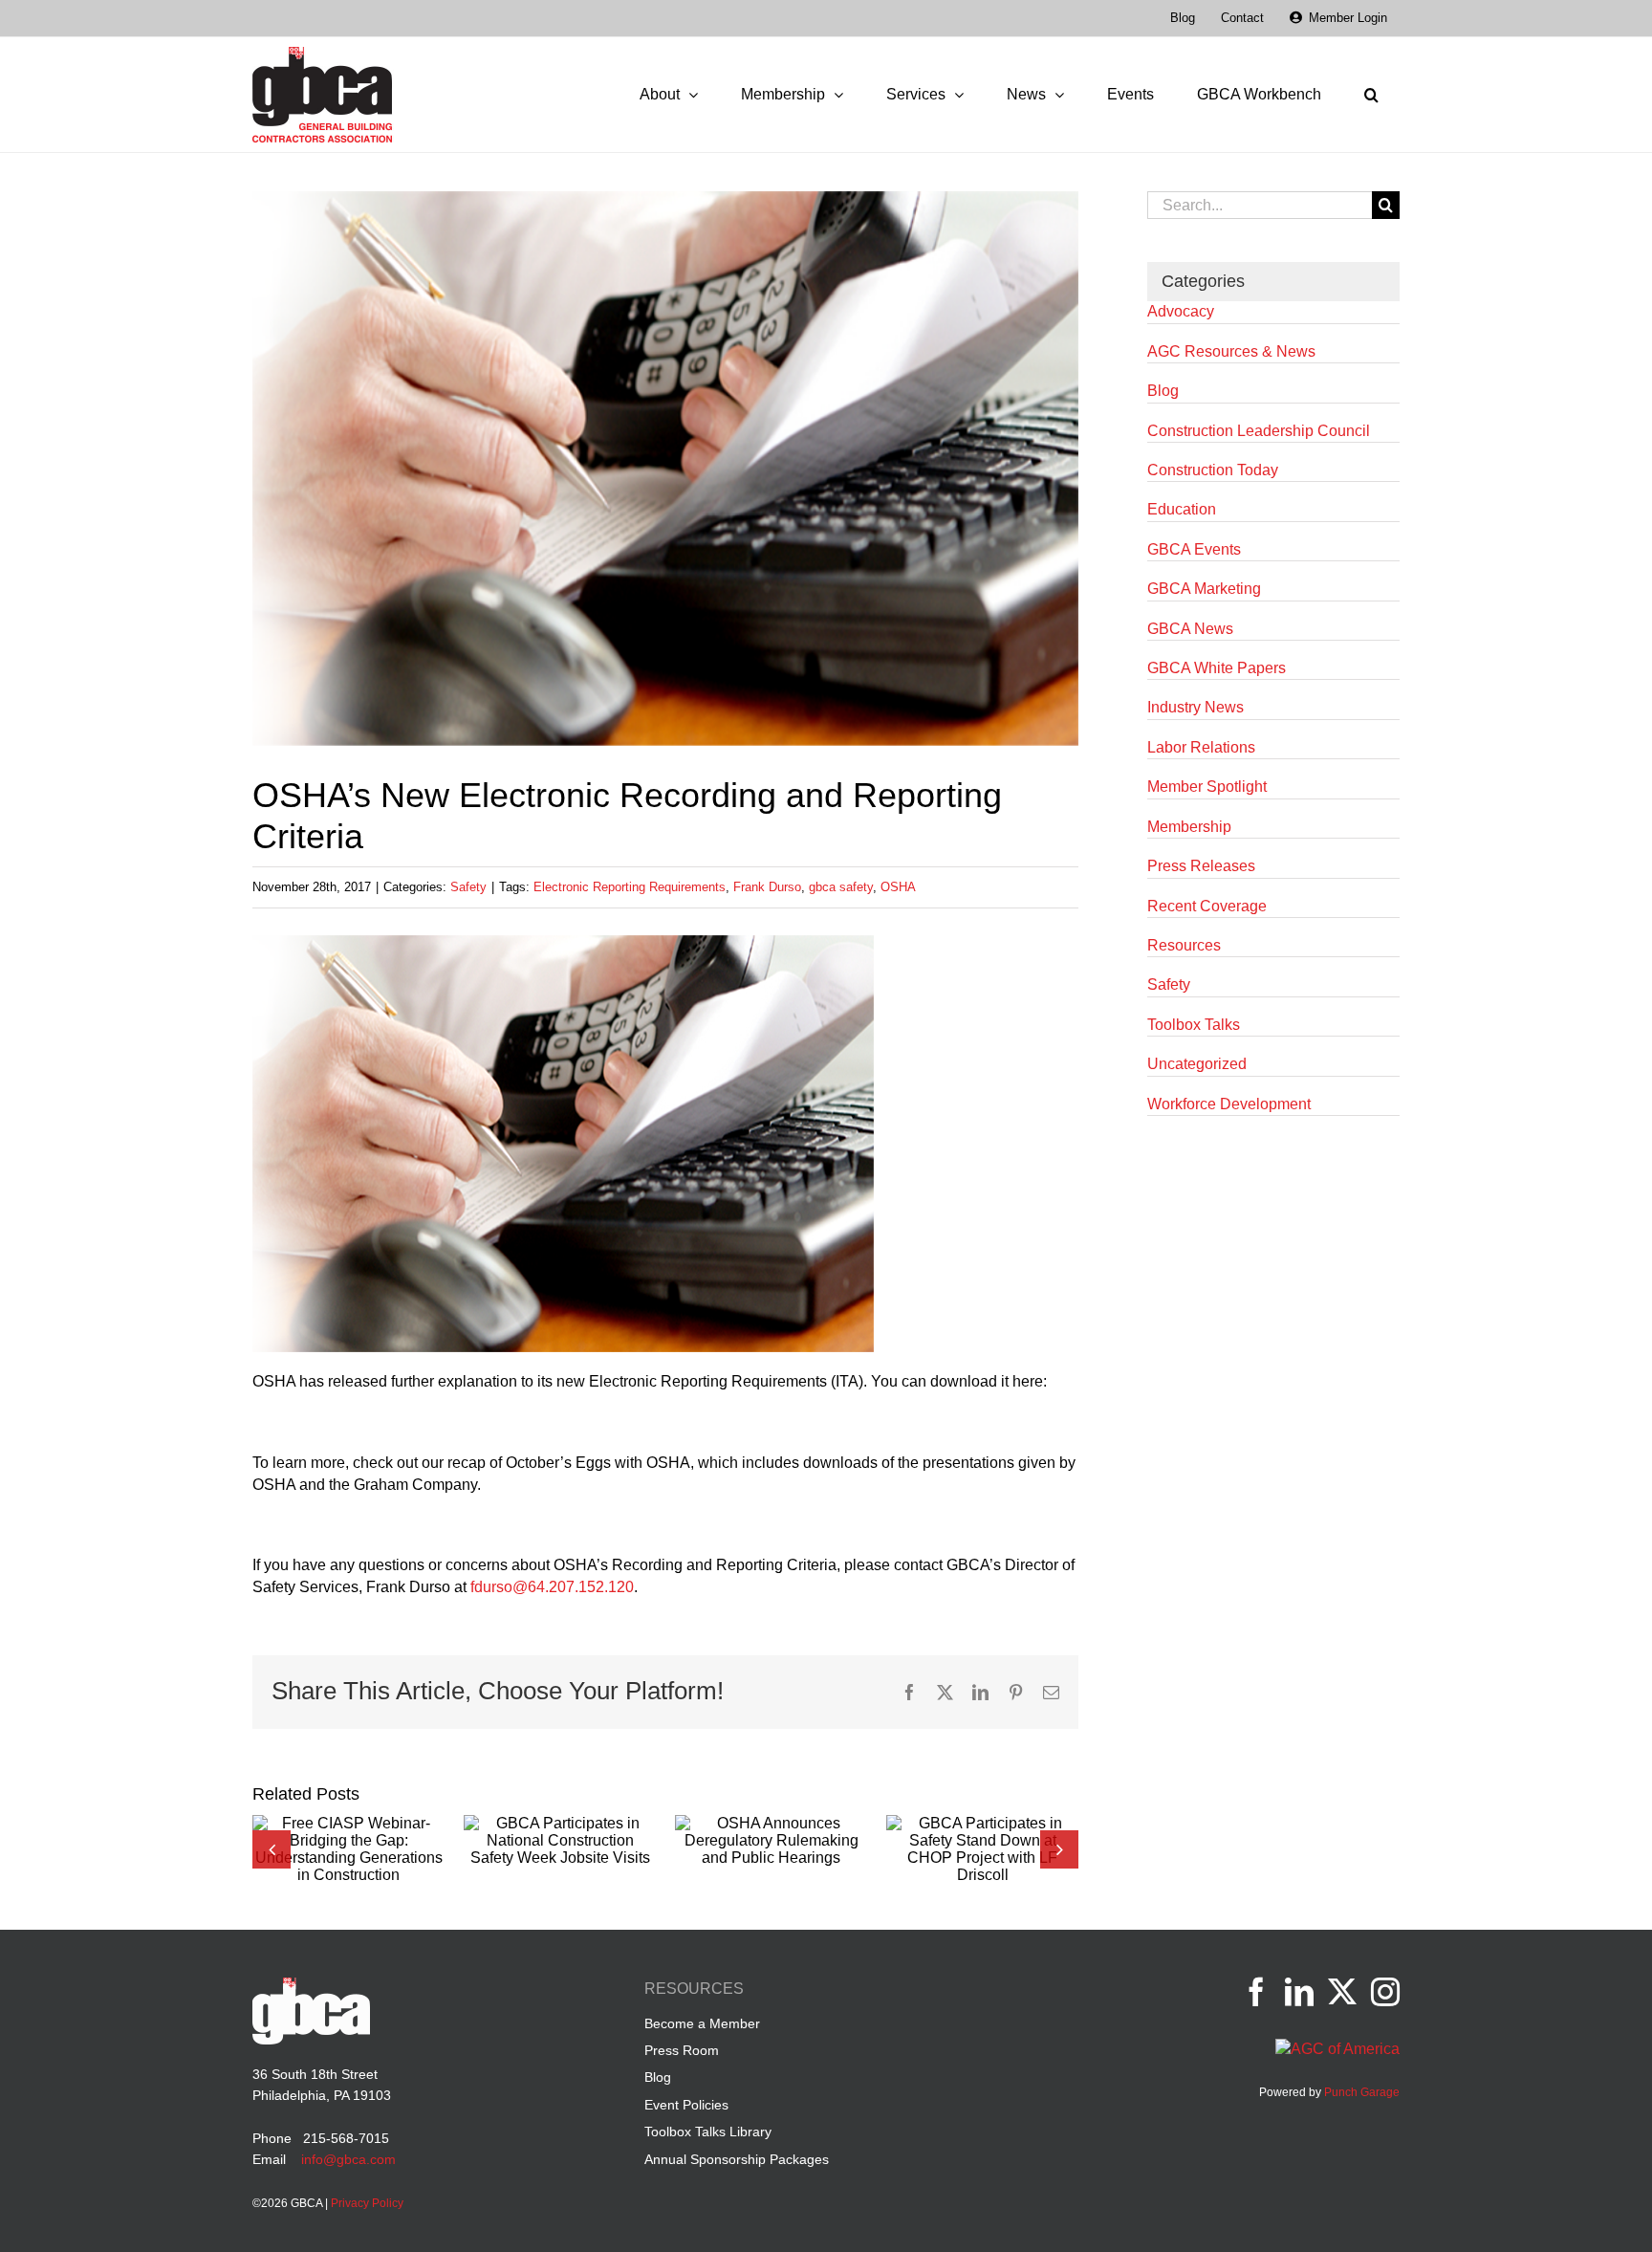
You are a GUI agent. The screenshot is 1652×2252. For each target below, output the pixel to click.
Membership (1189, 827)
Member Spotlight (1207, 787)
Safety (468, 887)
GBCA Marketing (1204, 589)
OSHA (898, 887)
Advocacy (1181, 311)
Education (1182, 509)
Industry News (1196, 707)
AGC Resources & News (1231, 351)
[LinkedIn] (1299, 1992)
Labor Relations (1201, 747)
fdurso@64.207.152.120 (552, 1587)
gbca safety (841, 887)
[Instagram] (1385, 1992)
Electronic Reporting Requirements (630, 887)
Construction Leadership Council (1259, 431)
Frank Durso (767, 887)
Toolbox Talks (1194, 1025)
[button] (1371, 95)
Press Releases (1201, 866)
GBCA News (1190, 629)
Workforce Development (1229, 1104)
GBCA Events (1194, 549)
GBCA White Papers (1217, 668)
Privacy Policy (367, 2203)
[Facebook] (1256, 1992)
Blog (1163, 391)
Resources (1184, 945)
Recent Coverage (1207, 906)
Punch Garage (1362, 2092)
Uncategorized (1197, 1064)
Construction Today (1213, 470)
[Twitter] (1342, 1992)
